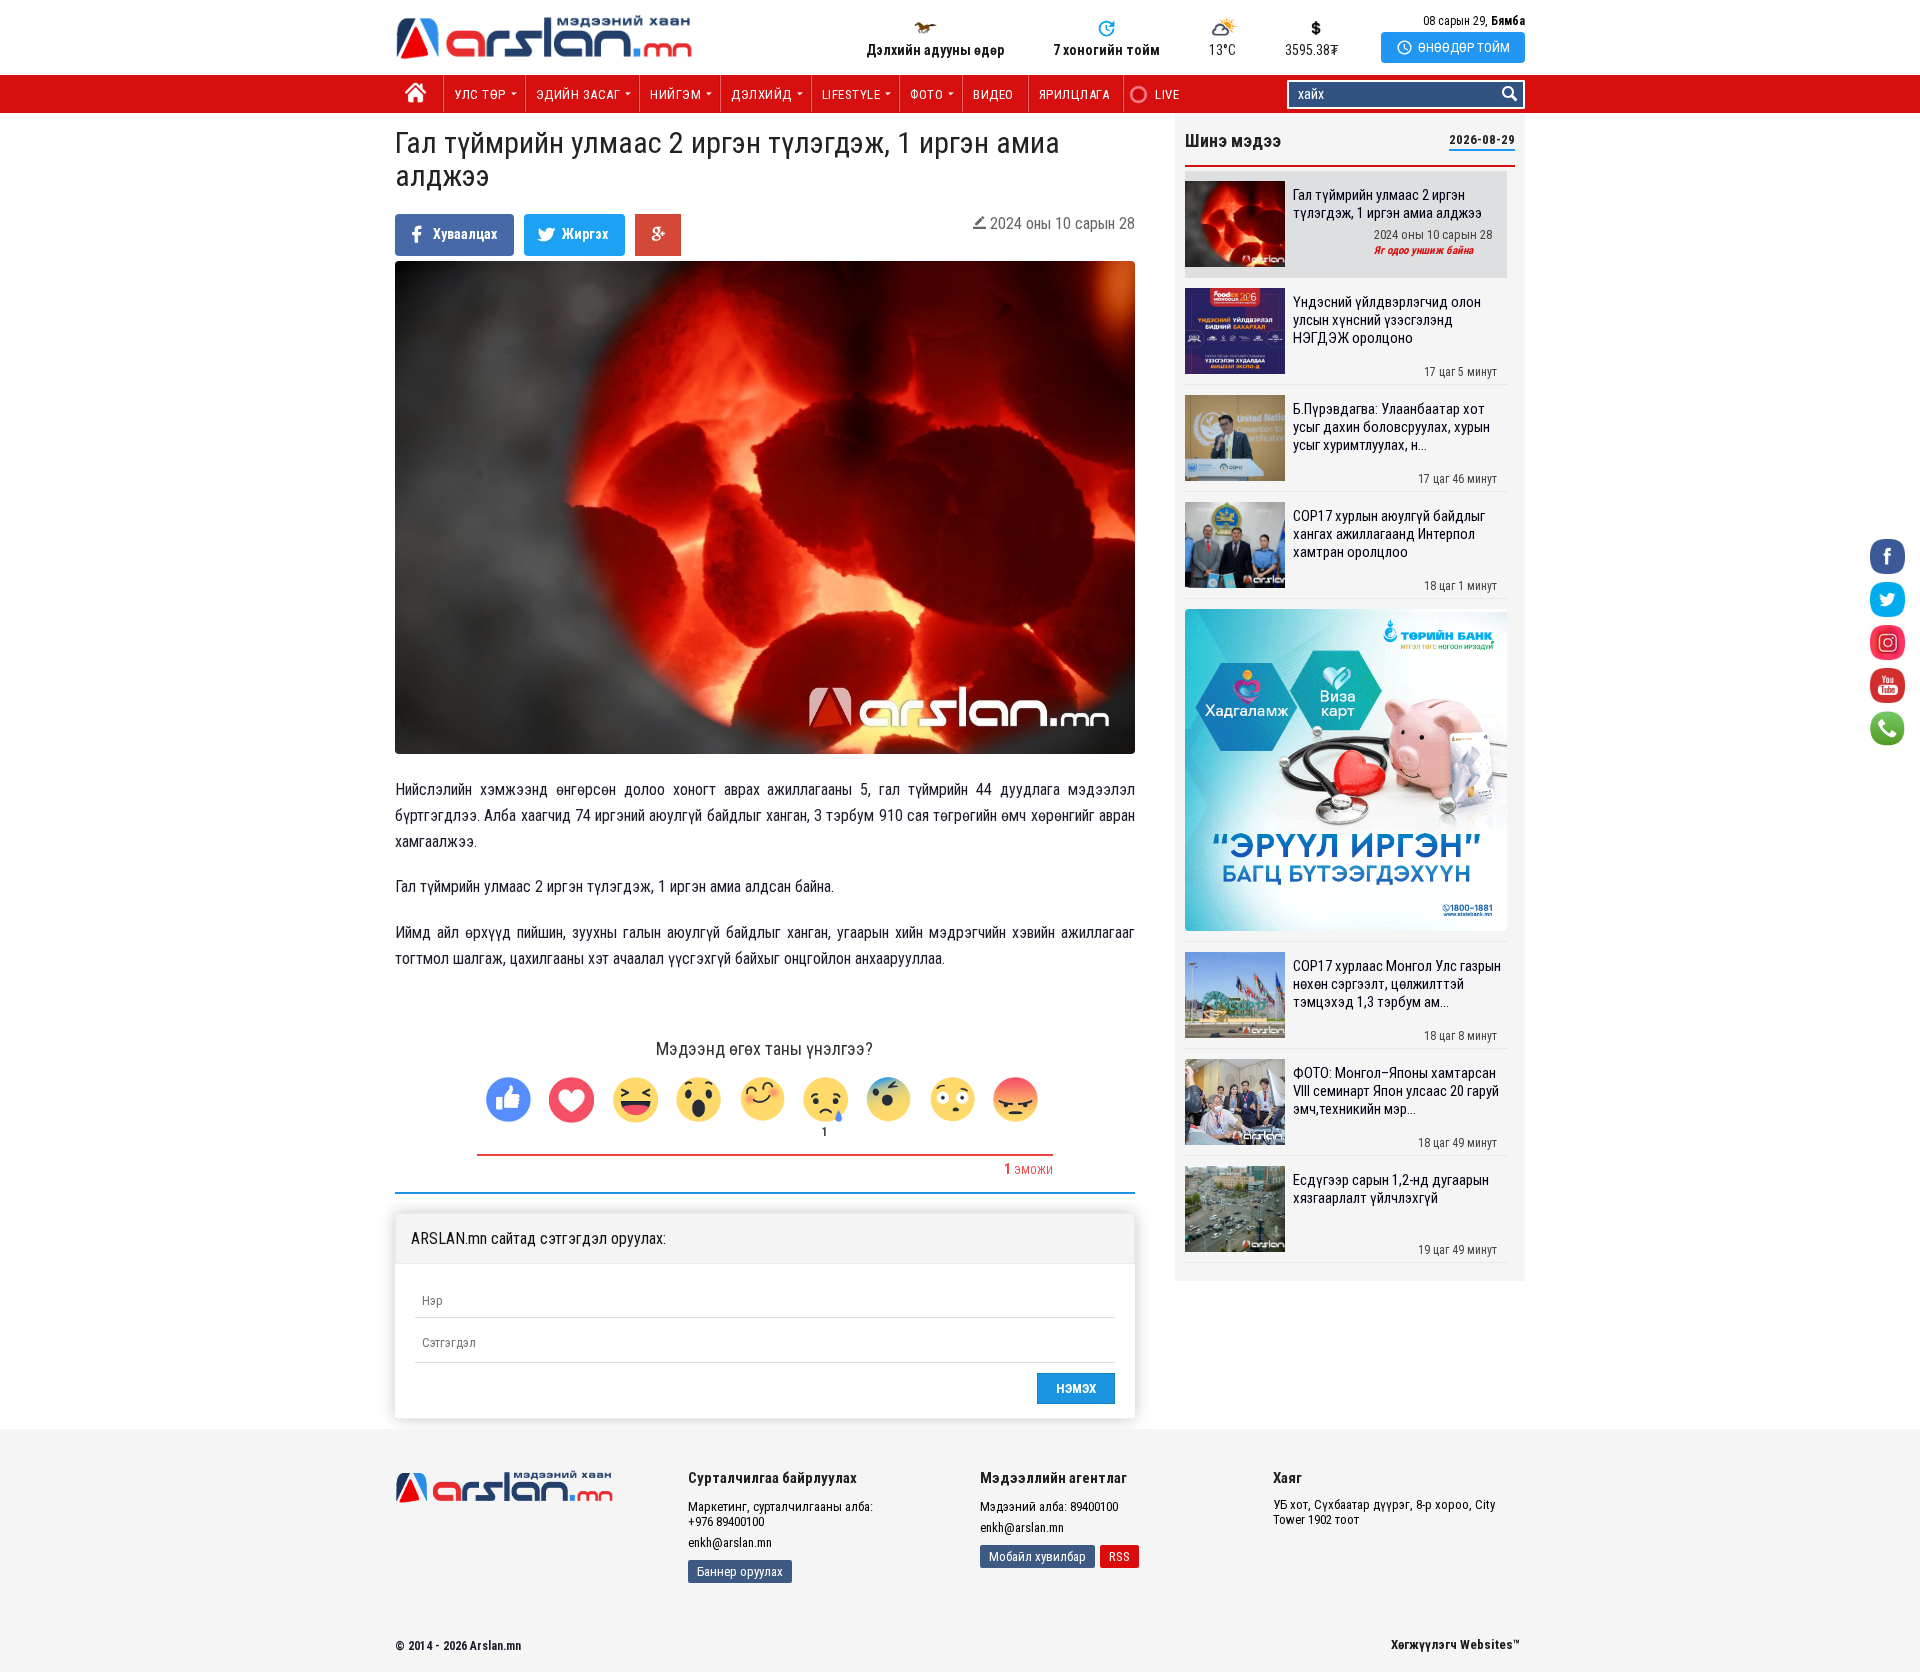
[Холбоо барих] (1887, 727)
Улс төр (480, 94)
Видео (993, 94)
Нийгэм (675, 94)
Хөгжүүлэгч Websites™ (1455, 1644)
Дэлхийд (761, 94)
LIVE (1156, 94)
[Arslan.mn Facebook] (1887, 555)
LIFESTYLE (851, 94)
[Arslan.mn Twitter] (1887, 598)
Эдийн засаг (578, 94)
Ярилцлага (1074, 94)
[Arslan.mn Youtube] (1887, 684)
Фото (926, 94)
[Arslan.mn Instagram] (1887, 641)
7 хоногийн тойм (1106, 50)
